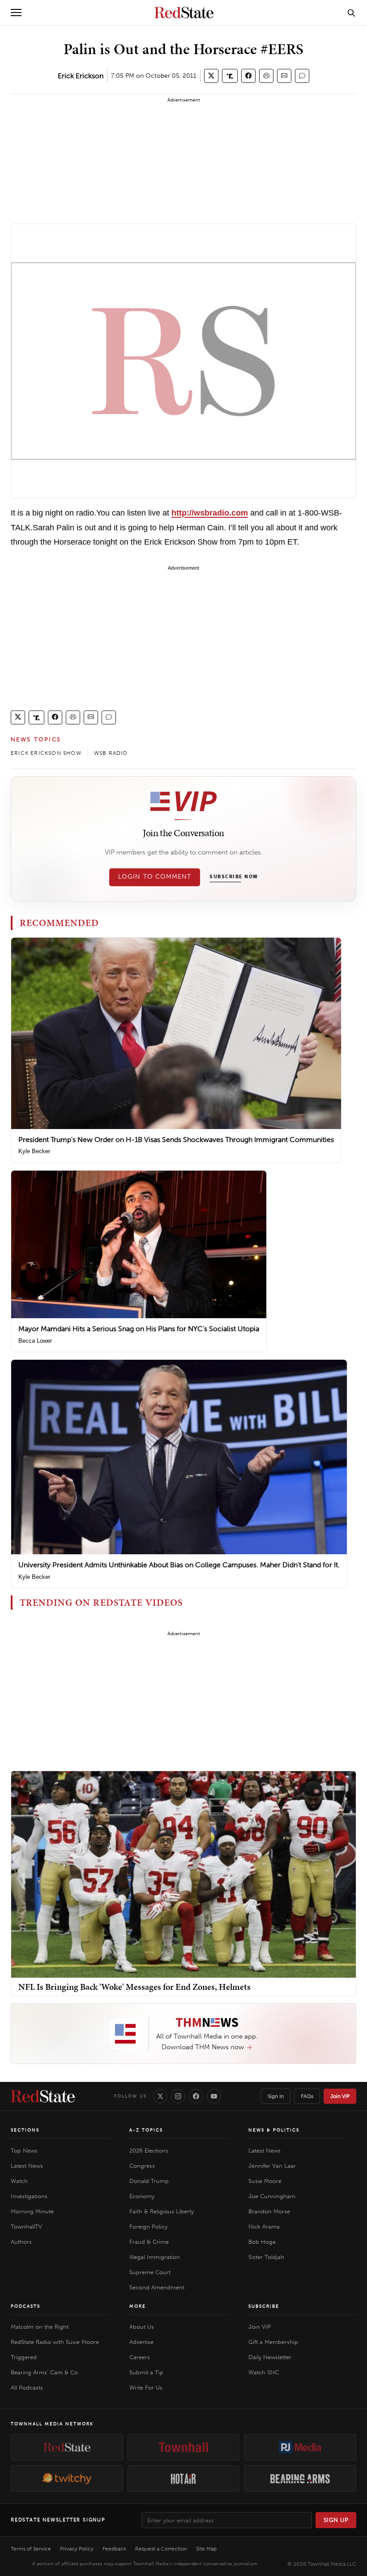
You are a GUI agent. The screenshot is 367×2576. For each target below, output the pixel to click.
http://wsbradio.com (210, 513)
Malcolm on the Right (40, 2327)
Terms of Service (31, 2549)
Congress (142, 2166)
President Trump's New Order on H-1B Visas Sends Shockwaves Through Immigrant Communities (176, 1140)
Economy (142, 2196)
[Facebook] (196, 2096)
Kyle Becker (34, 1151)
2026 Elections (149, 2151)
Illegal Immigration (155, 2257)
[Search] (351, 13)
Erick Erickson (81, 76)
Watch (19, 2181)
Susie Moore (265, 2181)
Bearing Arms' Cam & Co (44, 2372)
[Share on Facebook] (248, 76)
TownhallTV (26, 2227)
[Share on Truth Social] (230, 76)
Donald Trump (149, 2181)
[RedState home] (43, 2096)
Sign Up (336, 2520)
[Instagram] (178, 2096)
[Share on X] (211, 76)
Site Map (206, 2549)
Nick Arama (264, 2227)
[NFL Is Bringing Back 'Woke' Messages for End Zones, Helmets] (183, 1874)
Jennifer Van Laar (272, 2166)
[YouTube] (214, 2096)
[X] (160, 2096)
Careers (140, 2357)
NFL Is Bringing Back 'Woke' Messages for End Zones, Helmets (134, 1987)
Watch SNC (264, 2372)
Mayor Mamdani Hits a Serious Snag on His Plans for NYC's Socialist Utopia (139, 1329)
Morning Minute (32, 2211)
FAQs (307, 2096)
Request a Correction (161, 2549)
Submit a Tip (146, 2372)
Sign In (276, 2096)
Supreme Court (150, 2272)
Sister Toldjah (266, 2257)
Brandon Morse (269, 2211)
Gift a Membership (273, 2342)
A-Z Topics (146, 2130)
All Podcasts (27, 2388)
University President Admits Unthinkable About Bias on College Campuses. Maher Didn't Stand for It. (179, 1565)
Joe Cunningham (272, 2196)
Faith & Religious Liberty (162, 2211)
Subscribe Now (234, 877)
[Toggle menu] (16, 13)
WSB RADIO (111, 753)
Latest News (27, 2166)
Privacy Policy (77, 2549)
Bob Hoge (262, 2242)
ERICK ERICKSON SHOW (46, 753)
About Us (142, 2327)
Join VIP (340, 2096)
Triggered (24, 2357)
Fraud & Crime (149, 2242)
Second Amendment (157, 2287)
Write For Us (146, 2388)
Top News (24, 2151)
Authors (21, 2242)
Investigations (29, 2196)
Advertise (141, 2342)
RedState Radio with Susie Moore (55, 2342)
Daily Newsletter (270, 2357)
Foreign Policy (148, 2227)
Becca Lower (35, 1341)
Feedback (114, 2549)
